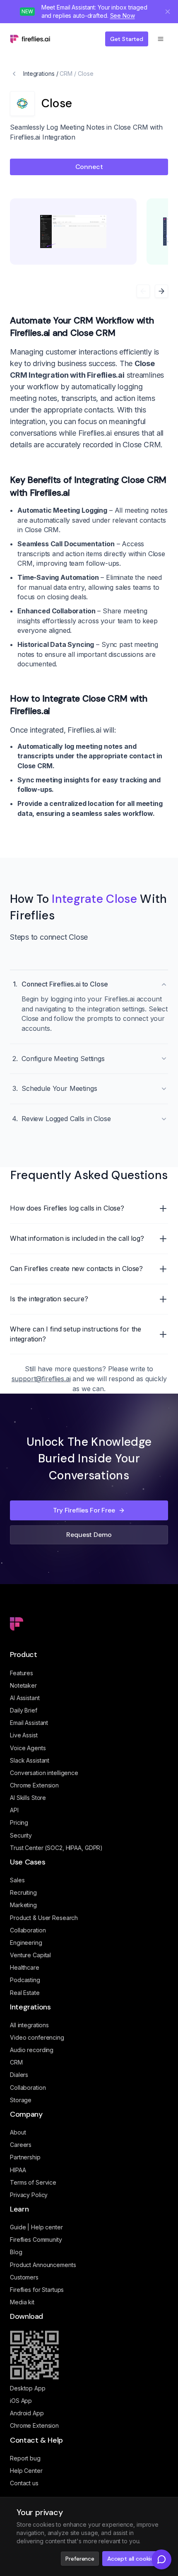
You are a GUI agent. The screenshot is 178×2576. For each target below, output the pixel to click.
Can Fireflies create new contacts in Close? (76, 1269)
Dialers (19, 2075)
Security (21, 1835)
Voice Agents (28, 1748)
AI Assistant (25, 1698)
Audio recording (32, 2050)
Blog (16, 2252)
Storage (21, 2100)
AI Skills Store (28, 1798)
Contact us (24, 2483)
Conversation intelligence (44, 1773)
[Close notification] (168, 12)
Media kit (22, 2302)
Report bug (25, 2458)
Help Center (26, 2471)
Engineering (26, 1943)
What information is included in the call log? (77, 1238)
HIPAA (18, 2170)
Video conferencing (37, 2037)
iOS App (21, 2401)
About (18, 2132)
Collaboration (28, 1930)
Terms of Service (33, 2182)
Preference (80, 2559)
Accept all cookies (132, 2559)
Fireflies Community (36, 2240)
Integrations (39, 74)
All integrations (29, 2025)
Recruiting (23, 1892)
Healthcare (25, 1967)
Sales (17, 1880)
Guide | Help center (36, 2227)
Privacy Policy (29, 2195)
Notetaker (23, 1685)
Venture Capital (30, 1955)
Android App (27, 2413)
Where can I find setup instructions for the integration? (76, 1334)
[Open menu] (161, 39)
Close (85, 74)
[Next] (161, 291)
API (14, 1810)
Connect (89, 167)
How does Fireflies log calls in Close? (67, 1208)
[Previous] (143, 291)
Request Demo (89, 1535)
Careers (21, 2145)
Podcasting (25, 1980)
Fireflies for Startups (37, 2290)
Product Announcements (43, 2265)
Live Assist (24, 1735)
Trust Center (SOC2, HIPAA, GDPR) (56, 1848)
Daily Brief (24, 1710)
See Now (123, 16)
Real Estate (25, 1993)
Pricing (19, 1822)
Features (22, 1673)
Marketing (23, 1905)
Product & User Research (44, 1918)
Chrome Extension (34, 1785)
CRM (66, 74)
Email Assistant (29, 1723)
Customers (24, 2277)
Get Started (127, 39)
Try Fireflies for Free (84, 1510)
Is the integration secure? (49, 1299)
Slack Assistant (30, 1760)
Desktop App (28, 2388)
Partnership (25, 2157)
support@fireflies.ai (41, 1379)
